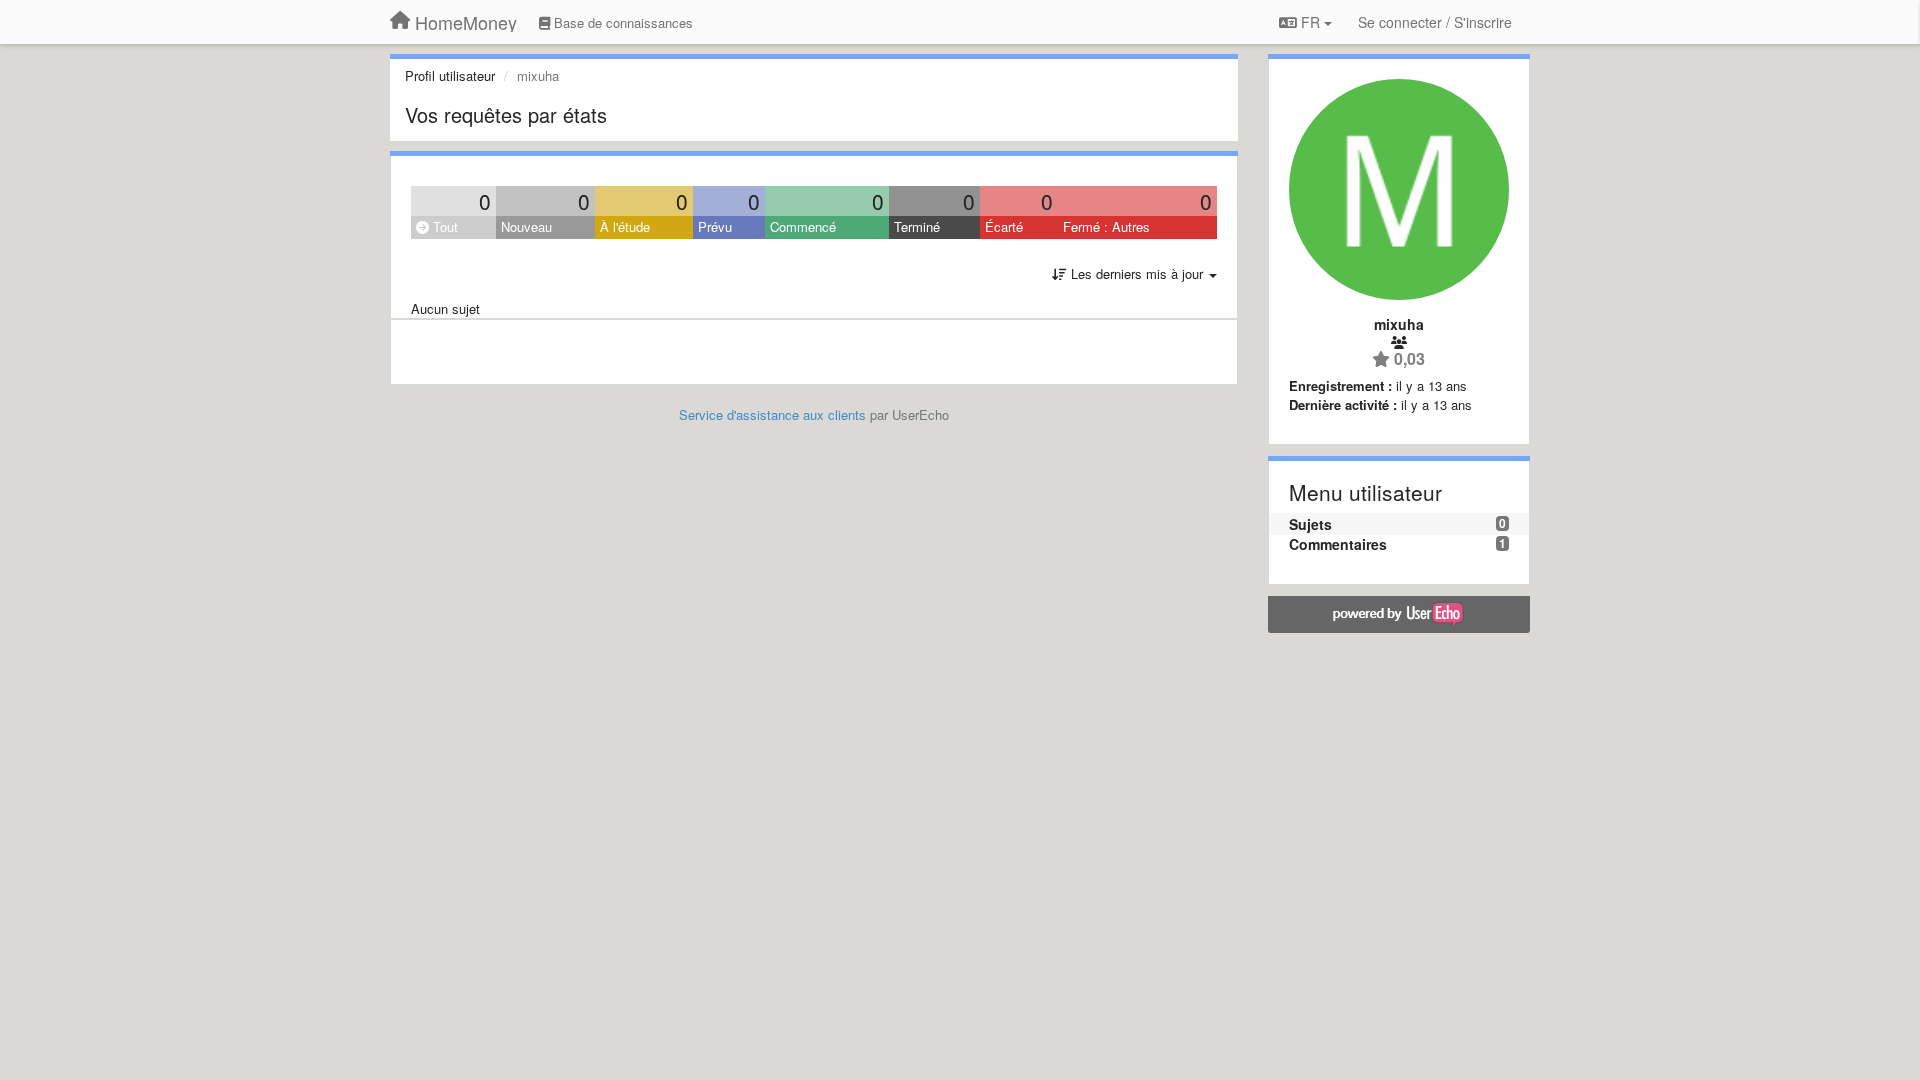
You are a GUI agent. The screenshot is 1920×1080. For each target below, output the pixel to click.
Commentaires (1338, 544)
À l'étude (625, 226)
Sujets (1310, 524)
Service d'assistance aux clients (772, 414)
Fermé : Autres (1106, 226)
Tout (443, 226)
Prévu (715, 226)
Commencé (803, 226)
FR (1310, 22)
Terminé (917, 226)
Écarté (1004, 226)
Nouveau (526, 226)
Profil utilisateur (450, 75)
